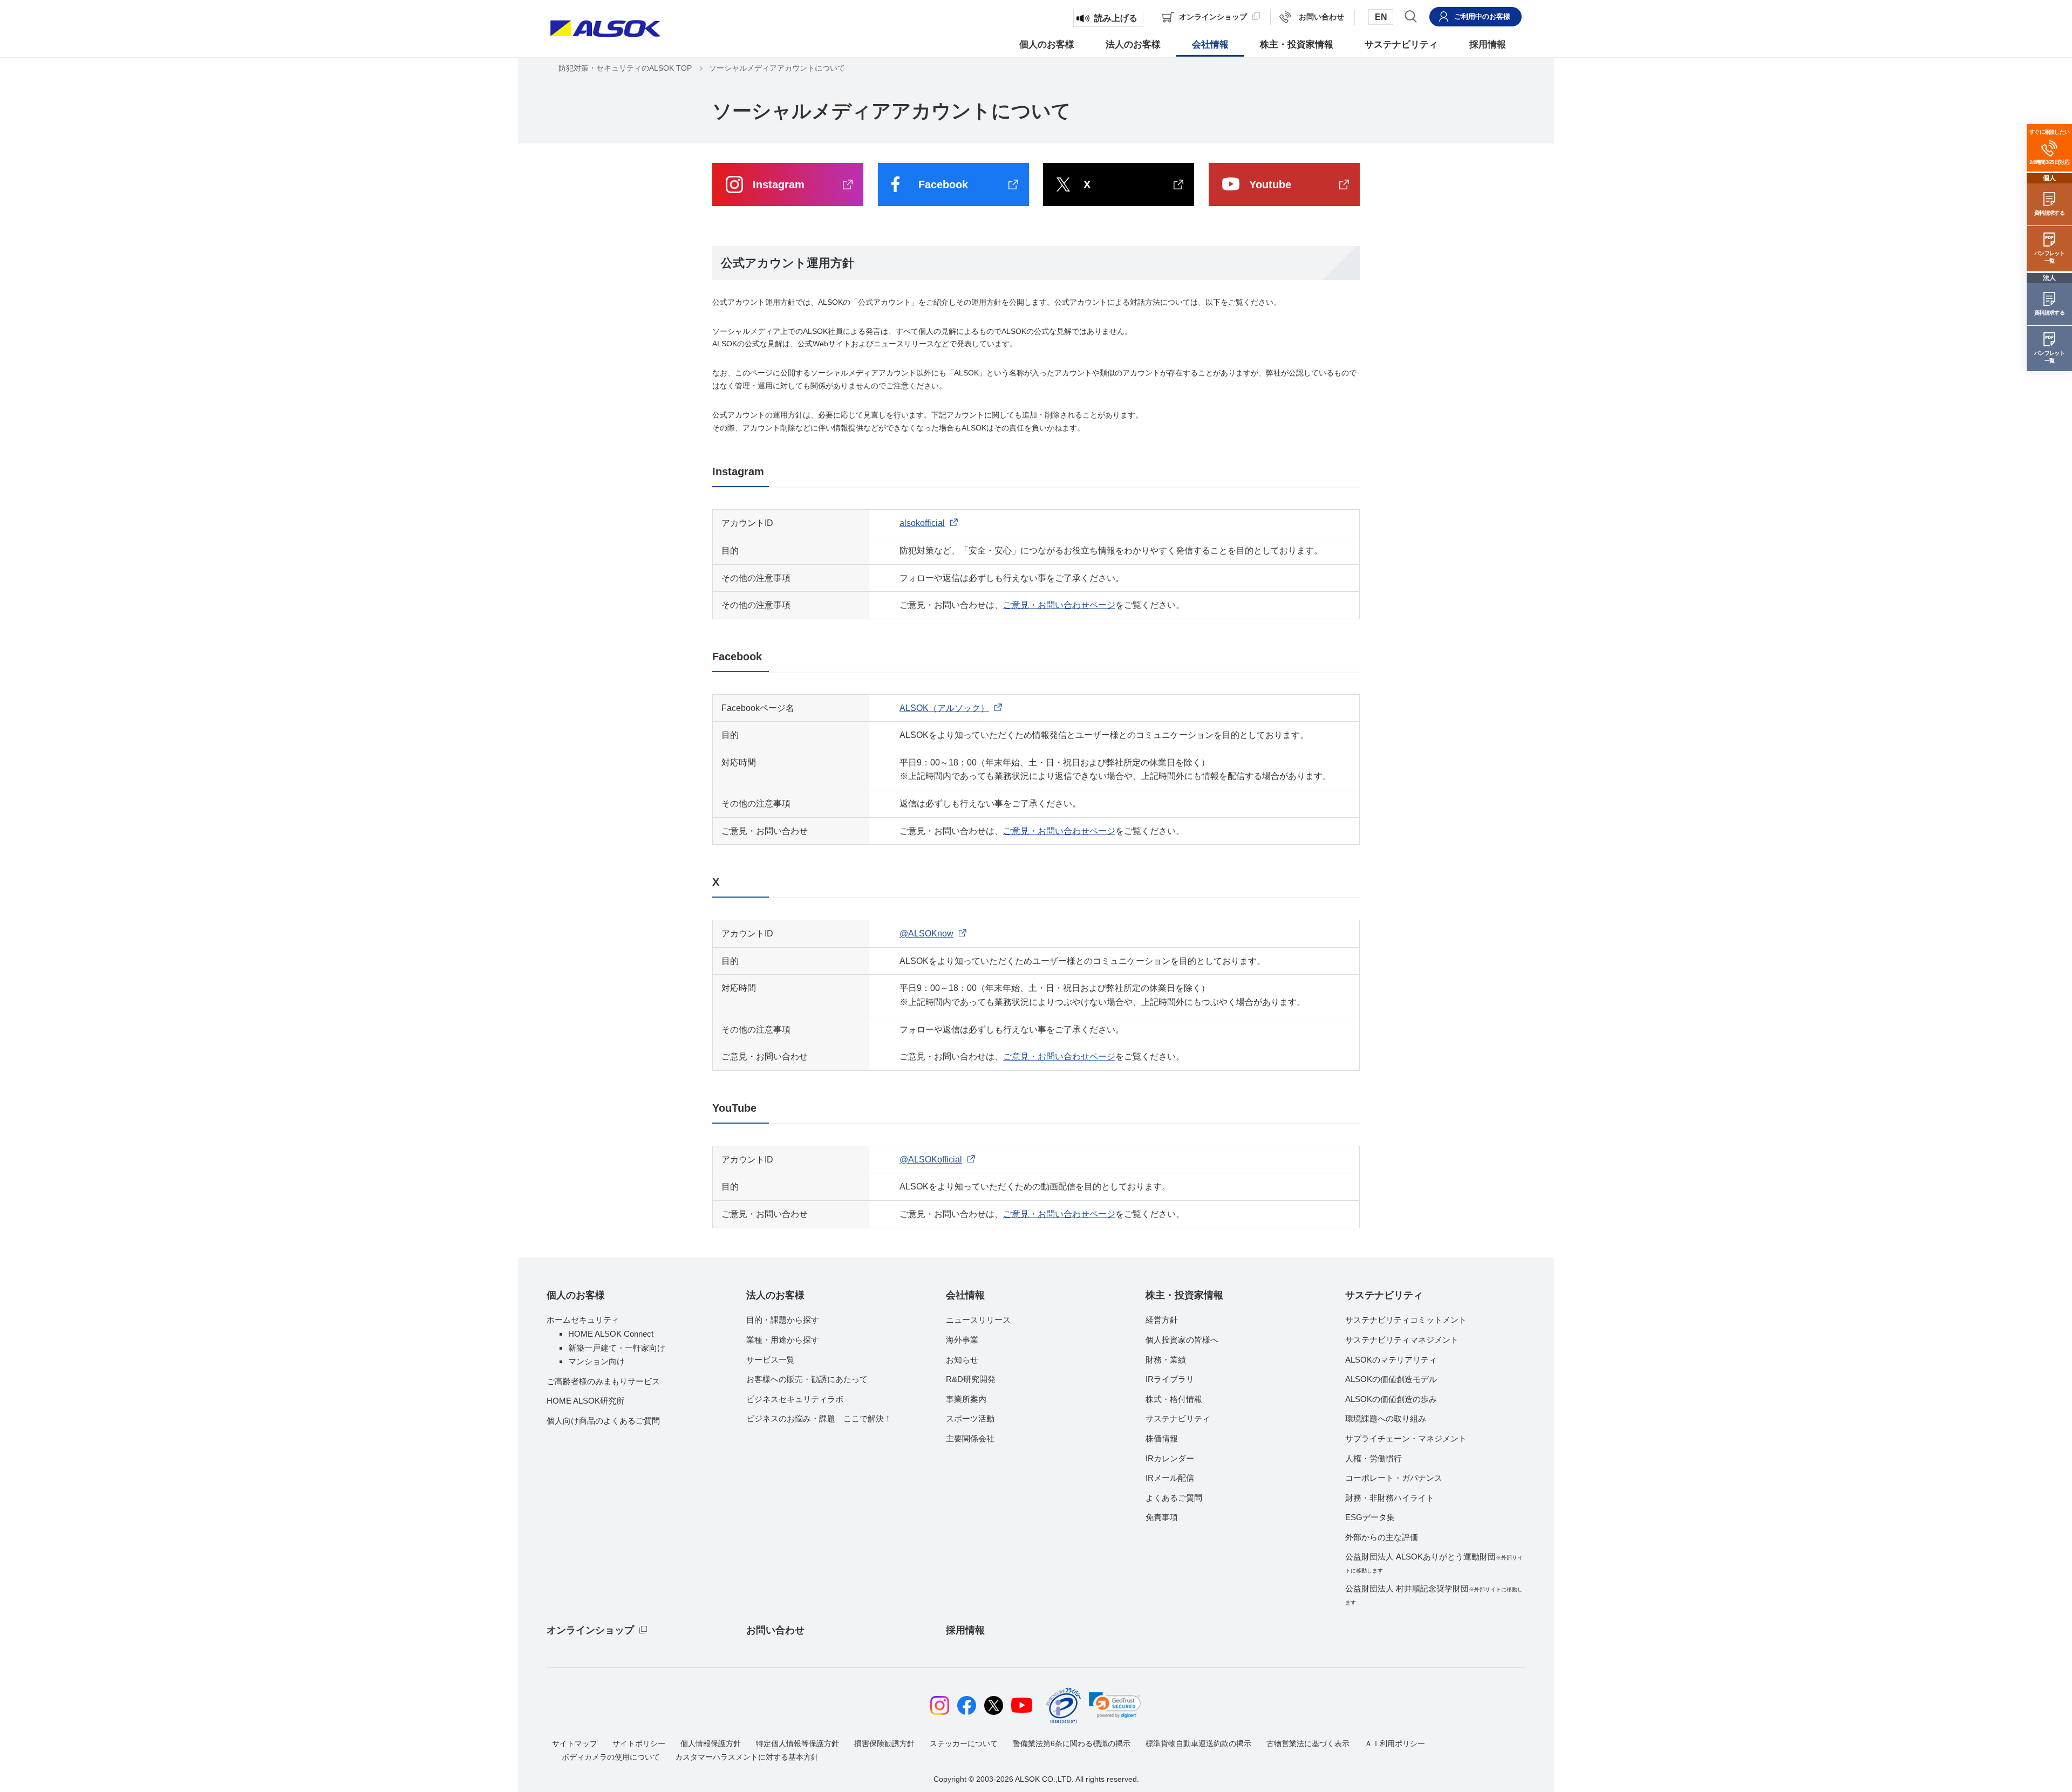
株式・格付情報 (1174, 1399)
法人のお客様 (775, 1295)
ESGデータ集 (1370, 1517)
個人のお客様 (576, 1295)
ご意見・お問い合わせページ (1059, 605)
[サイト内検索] (1410, 16)
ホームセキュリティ (583, 1320)
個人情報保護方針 (711, 1743)
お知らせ (962, 1360)
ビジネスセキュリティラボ (795, 1399)
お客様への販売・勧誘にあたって (807, 1379)
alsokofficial (922, 523)
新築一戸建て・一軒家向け (617, 1348)
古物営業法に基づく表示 (1308, 1743)
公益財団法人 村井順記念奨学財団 (1434, 1595)
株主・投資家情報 (1184, 1295)
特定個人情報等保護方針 (798, 1743)
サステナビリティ (1178, 1418)
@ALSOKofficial (931, 1160)
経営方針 (1162, 1320)
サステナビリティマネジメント (1402, 1340)
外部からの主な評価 (1382, 1537)
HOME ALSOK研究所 (585, 1401)
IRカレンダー (1170, 1458)
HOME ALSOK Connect (611, 1334)
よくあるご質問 (1174, 1498)
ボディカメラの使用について (611, 1757)
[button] (1115, 1705)
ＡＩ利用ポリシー (1395, 1743)
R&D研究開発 (971, 1379)
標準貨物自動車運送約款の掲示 (1198, 1743)
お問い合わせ (775, 1630)
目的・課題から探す (783, 1320)
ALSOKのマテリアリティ (1391, 1360)
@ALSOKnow (926, 933)
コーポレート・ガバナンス (1394, 1478)
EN (1381, 17)
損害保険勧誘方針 (884, 1743)
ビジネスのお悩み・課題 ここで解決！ (819, 1418)
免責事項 (1162, 1517)
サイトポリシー (639, 1743)
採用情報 (965, 1630)
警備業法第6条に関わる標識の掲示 (1072, 1743)
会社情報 (965, 1295)
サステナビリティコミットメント (1406, 1320)
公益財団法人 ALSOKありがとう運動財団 (1434, 1563)
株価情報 (1162, 1438)
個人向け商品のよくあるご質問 (603, 1421)
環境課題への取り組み (1386, 1418)
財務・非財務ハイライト (1390, 1498)
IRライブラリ (1170, 1379)
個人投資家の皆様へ (1182, 1340)
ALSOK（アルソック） (944, 708)
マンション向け (597, 1361)
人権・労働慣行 (1374, 1458)
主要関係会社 (970, 1438)
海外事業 (962, 1340)
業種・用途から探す (783, 1340)
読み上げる (1116, 18)
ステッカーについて (964, 1743)
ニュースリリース (978, 1320)
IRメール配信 (1170, 1478)
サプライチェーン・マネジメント (1406, 1438)
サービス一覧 (771, 1360)
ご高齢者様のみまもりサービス (603, 1381)
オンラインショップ (590, 1630)
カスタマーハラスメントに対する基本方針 (747, 1757)
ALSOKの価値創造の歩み (1391, 1399)
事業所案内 (966, 1399)
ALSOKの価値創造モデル (1391, 1379)
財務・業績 (1166, 1360)
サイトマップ (575, 1743)
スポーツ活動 (970, 1418)
